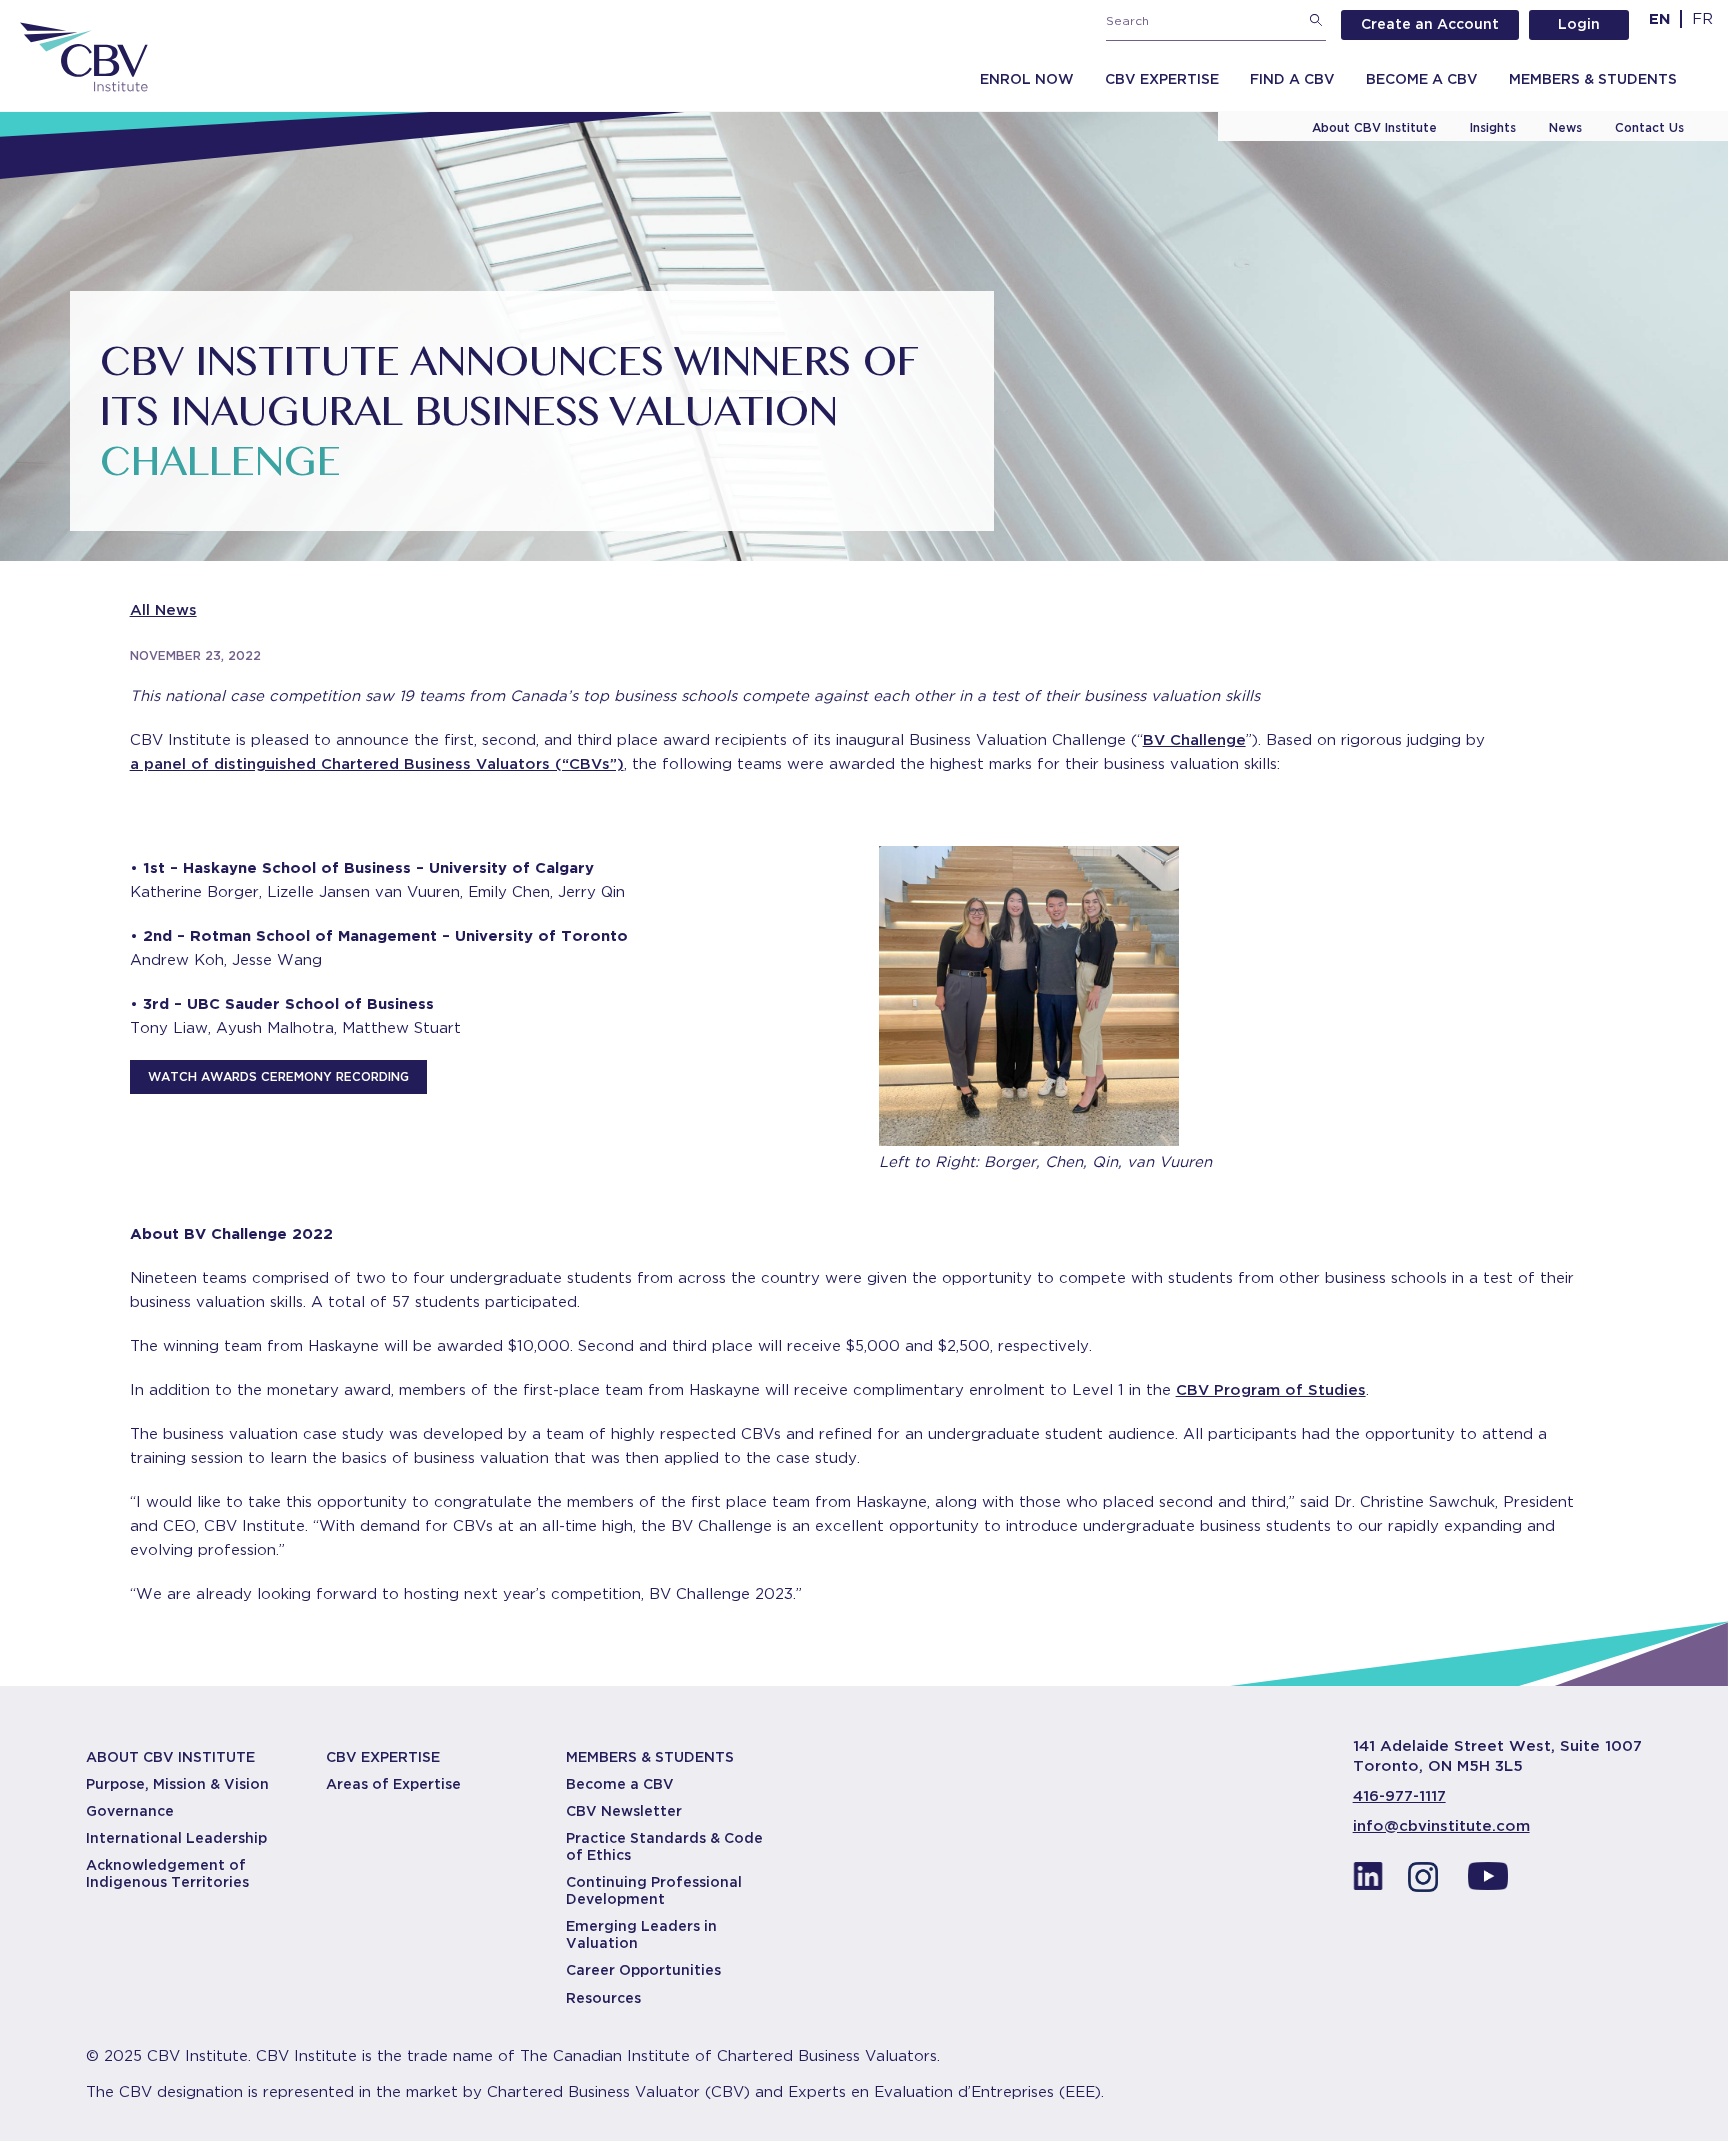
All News (163, 610)
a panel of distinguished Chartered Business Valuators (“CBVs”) (377, 764)
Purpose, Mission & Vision (177, 1784)
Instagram (1428, 1882)
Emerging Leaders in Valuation (641, 1934)
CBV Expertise (1162, 79)
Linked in (1368, 1882)
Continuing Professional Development (654, 1890)
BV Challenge (1194, 740)
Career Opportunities (643, 1970)
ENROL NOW (1027, 79)
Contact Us (1649, 127)
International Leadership (176, 1838)
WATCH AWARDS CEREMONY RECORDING (278, 1076)
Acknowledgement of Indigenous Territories (167, 1873)
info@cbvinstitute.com (1441, 1826)
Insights (1493, 127)
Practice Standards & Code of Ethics (664, 1846)
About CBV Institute (1374, 127)
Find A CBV (1292, 79)
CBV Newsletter (624, 1811)
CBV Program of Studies (1271, 1390)
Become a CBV (1422, 79)
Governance (130, 1811)
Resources (603, 1998)
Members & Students (1593, 79)
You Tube (1488, 1882)
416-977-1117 (1399, 1796)
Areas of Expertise (393, 1784)
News (1565, 127)
